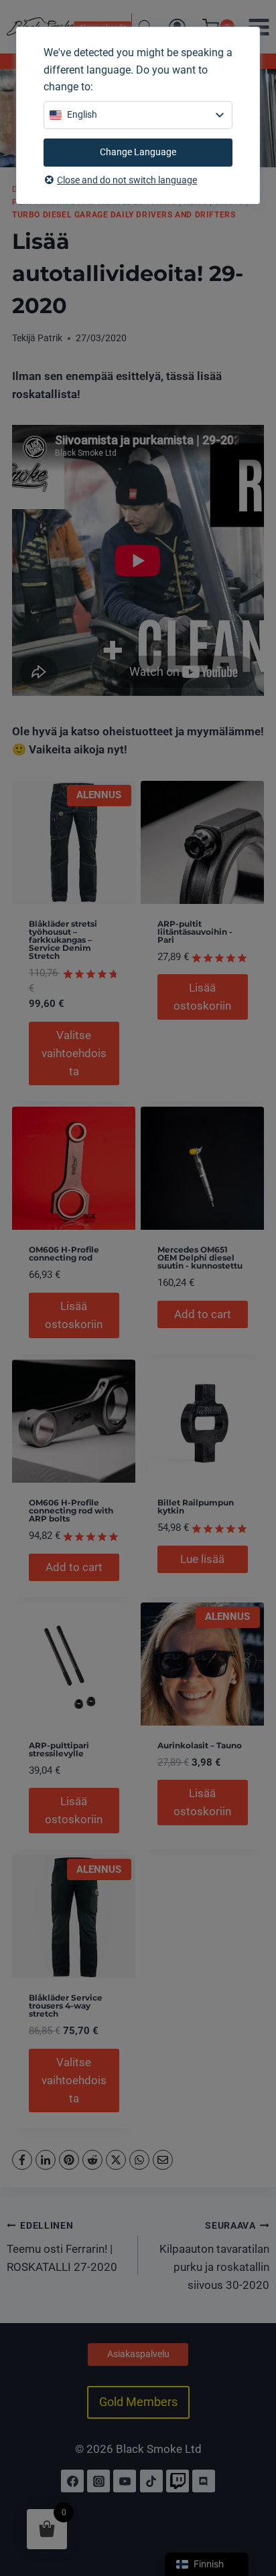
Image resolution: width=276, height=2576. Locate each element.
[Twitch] (178, 2481)
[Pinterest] (69, 2160)
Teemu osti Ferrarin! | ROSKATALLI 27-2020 (62, 2247)
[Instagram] (98, 2481)
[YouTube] (125, 2481)
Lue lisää (202, 1559)
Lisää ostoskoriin (202, 997)
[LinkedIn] (46, 2160)
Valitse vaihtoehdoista (74, 1053)
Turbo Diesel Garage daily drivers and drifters (124, 215)
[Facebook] (22, 2160)
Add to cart (203, 1314)
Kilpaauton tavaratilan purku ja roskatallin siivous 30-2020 (214, 2256)
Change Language (138, 152)
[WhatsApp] (139, 2160)
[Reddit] (92, 2160)
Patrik (50, 338)
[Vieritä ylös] (251, 2508)
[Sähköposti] (163, 2160)
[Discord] (204, 2481)
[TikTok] (151, 2481)
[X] (116, 2160)
